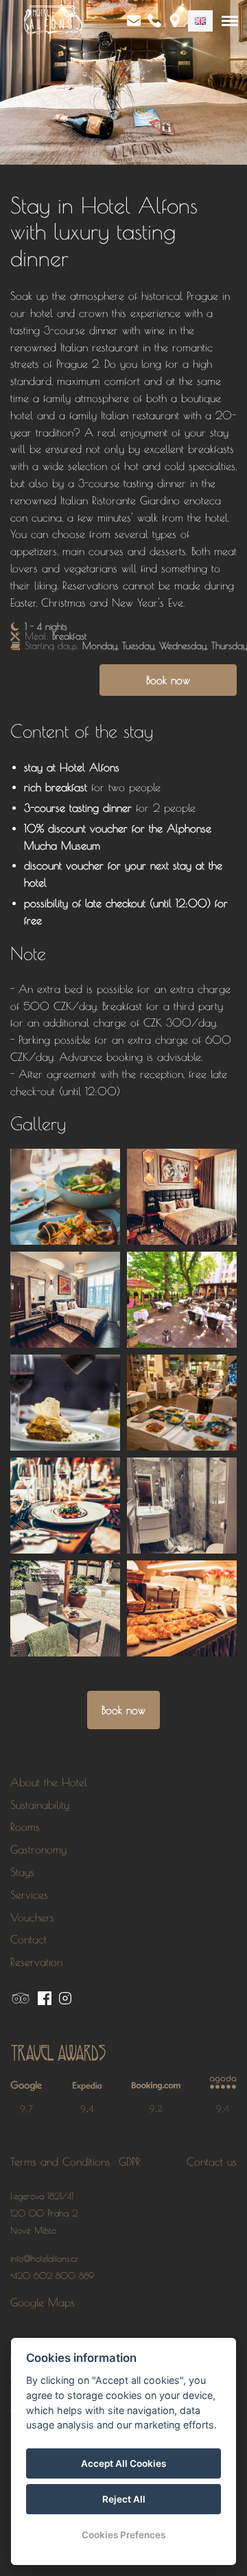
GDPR (130, 2162)
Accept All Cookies (123, 2463)
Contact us (212, 2162)
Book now (168, 680)
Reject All (124, 2499)
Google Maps (43, 2302)
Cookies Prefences (123, 2535)
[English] (200, 21)
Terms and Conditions (62, 2162)
